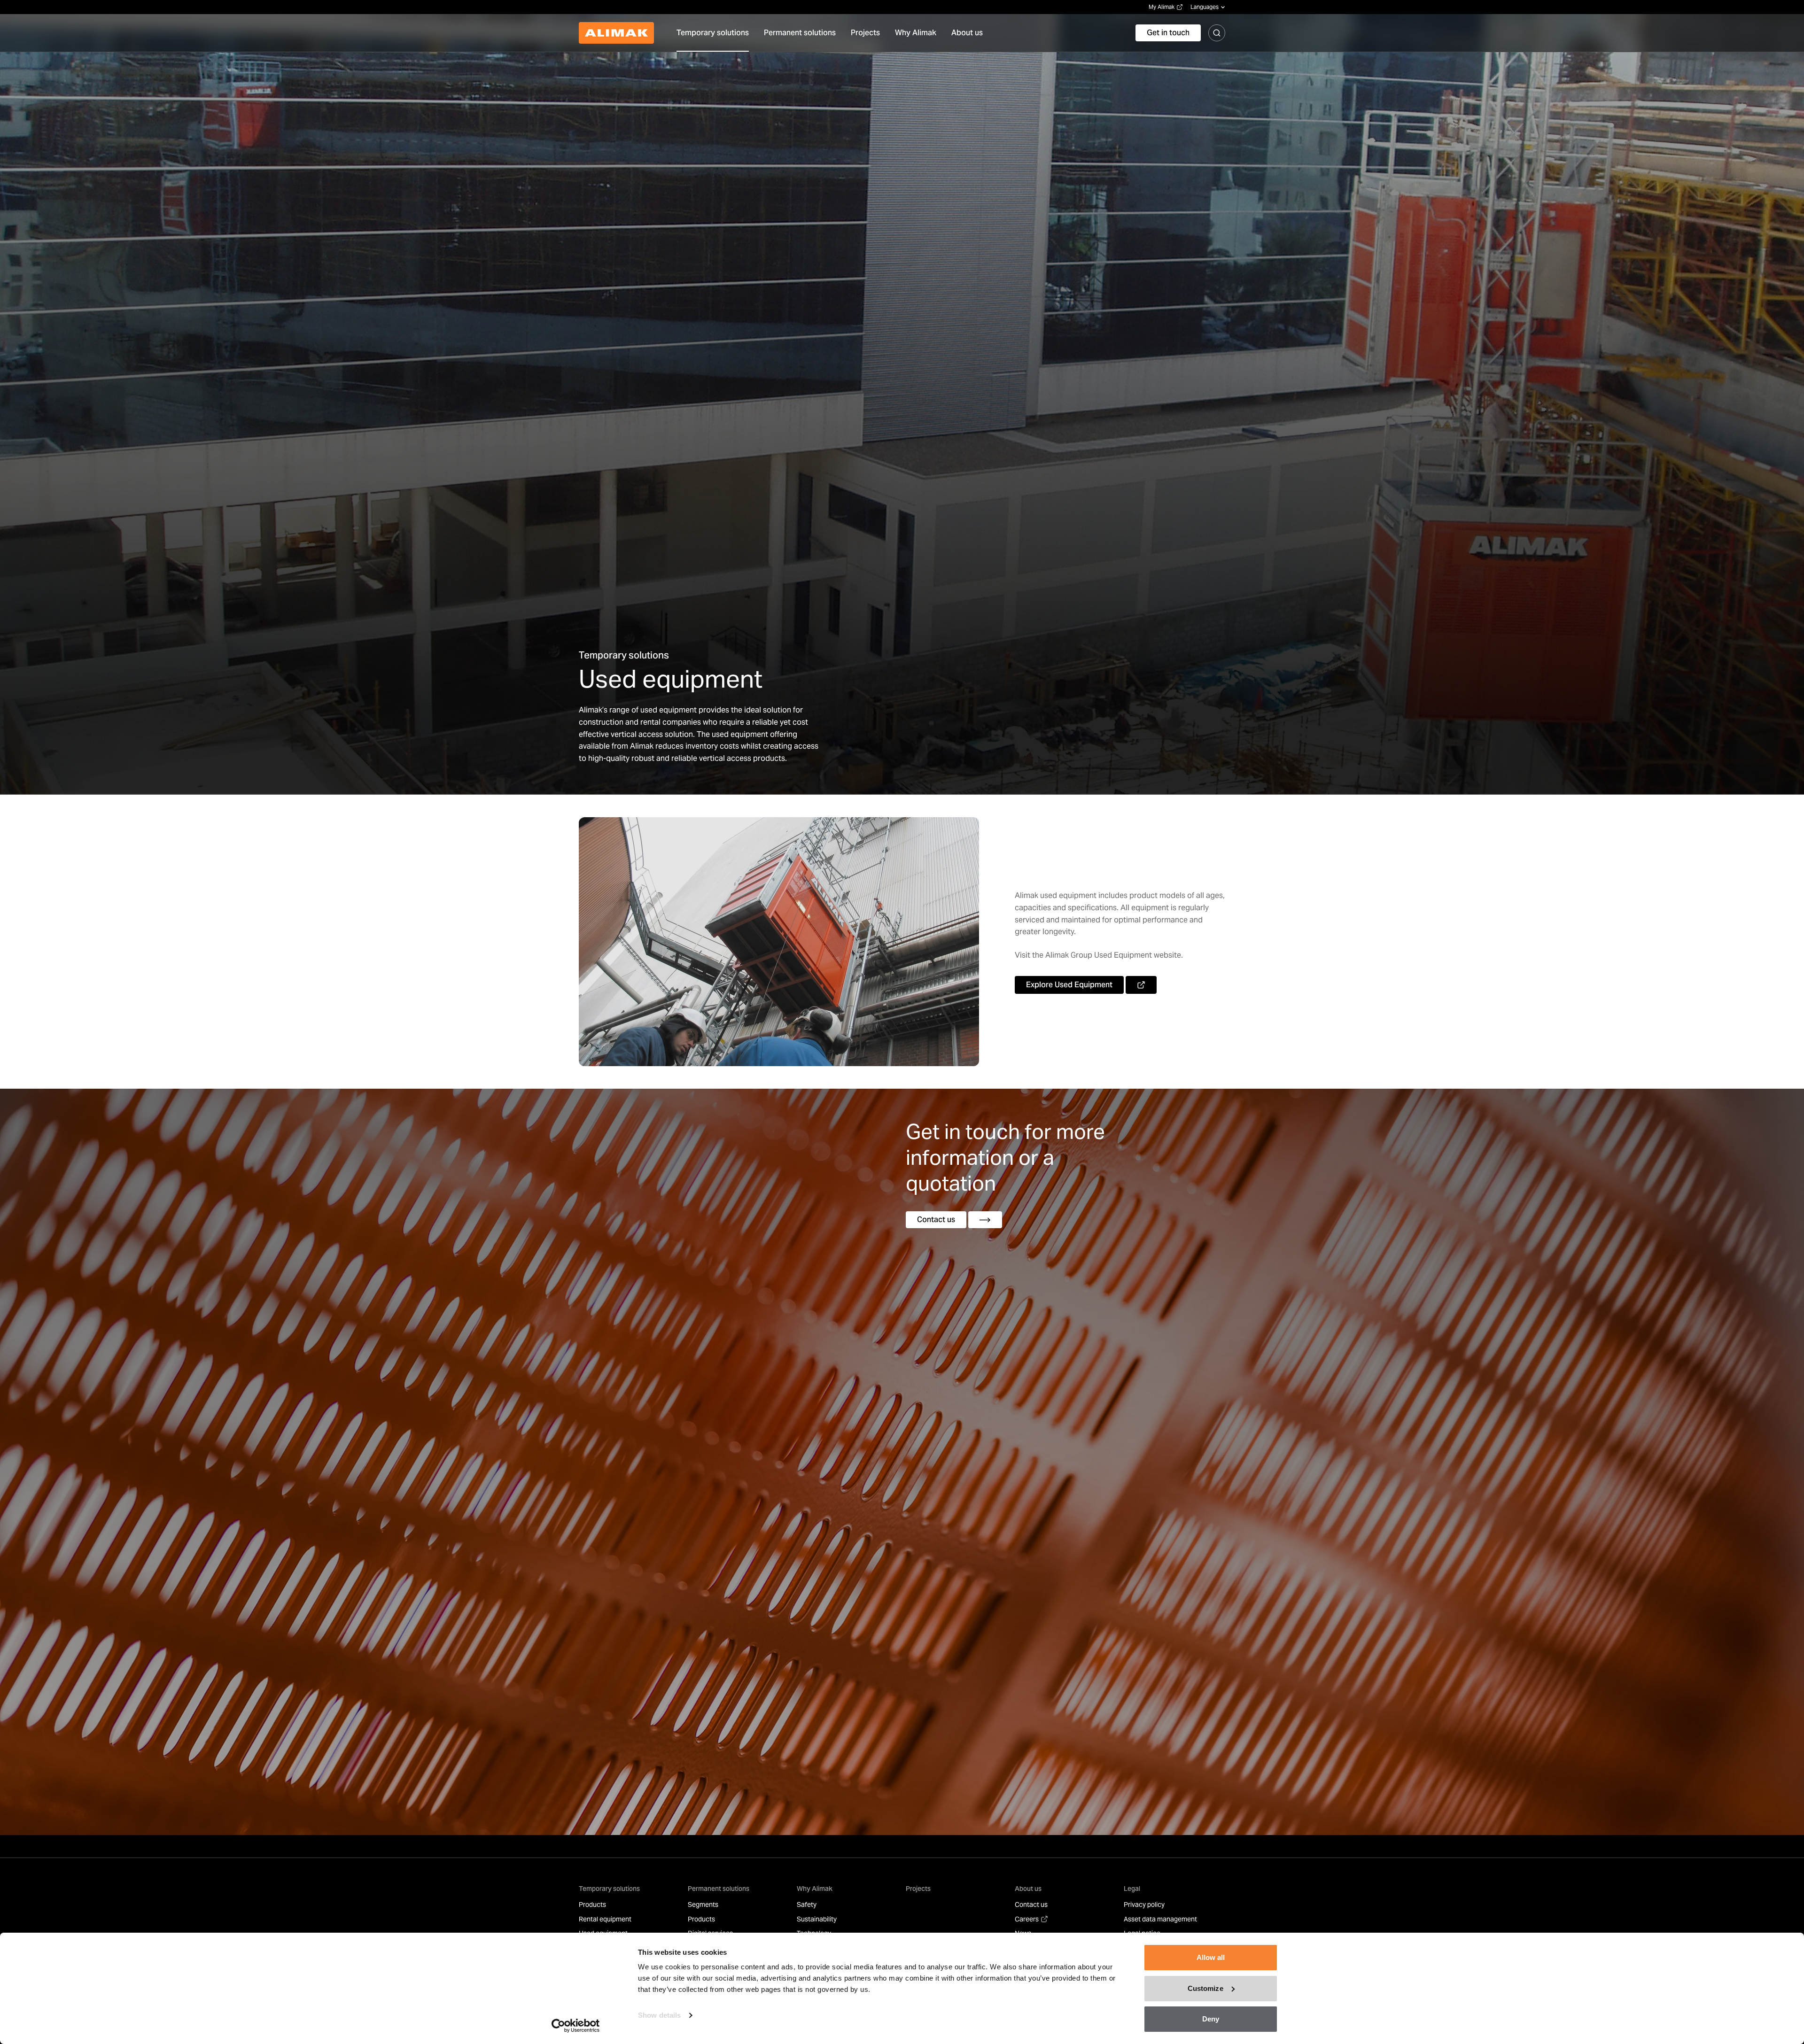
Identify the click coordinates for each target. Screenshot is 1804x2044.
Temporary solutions (609, 1889)
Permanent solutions (719, 1889)
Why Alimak (815, 1889)
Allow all (1211, 1957)
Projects (918, 1889)
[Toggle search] (1217, 33)
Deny (1211, 2019)
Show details (659, 2015)
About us (1028, 1889)
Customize (1205, 1988)
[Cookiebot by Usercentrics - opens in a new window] (576, 2026)
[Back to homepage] (616, 33)
